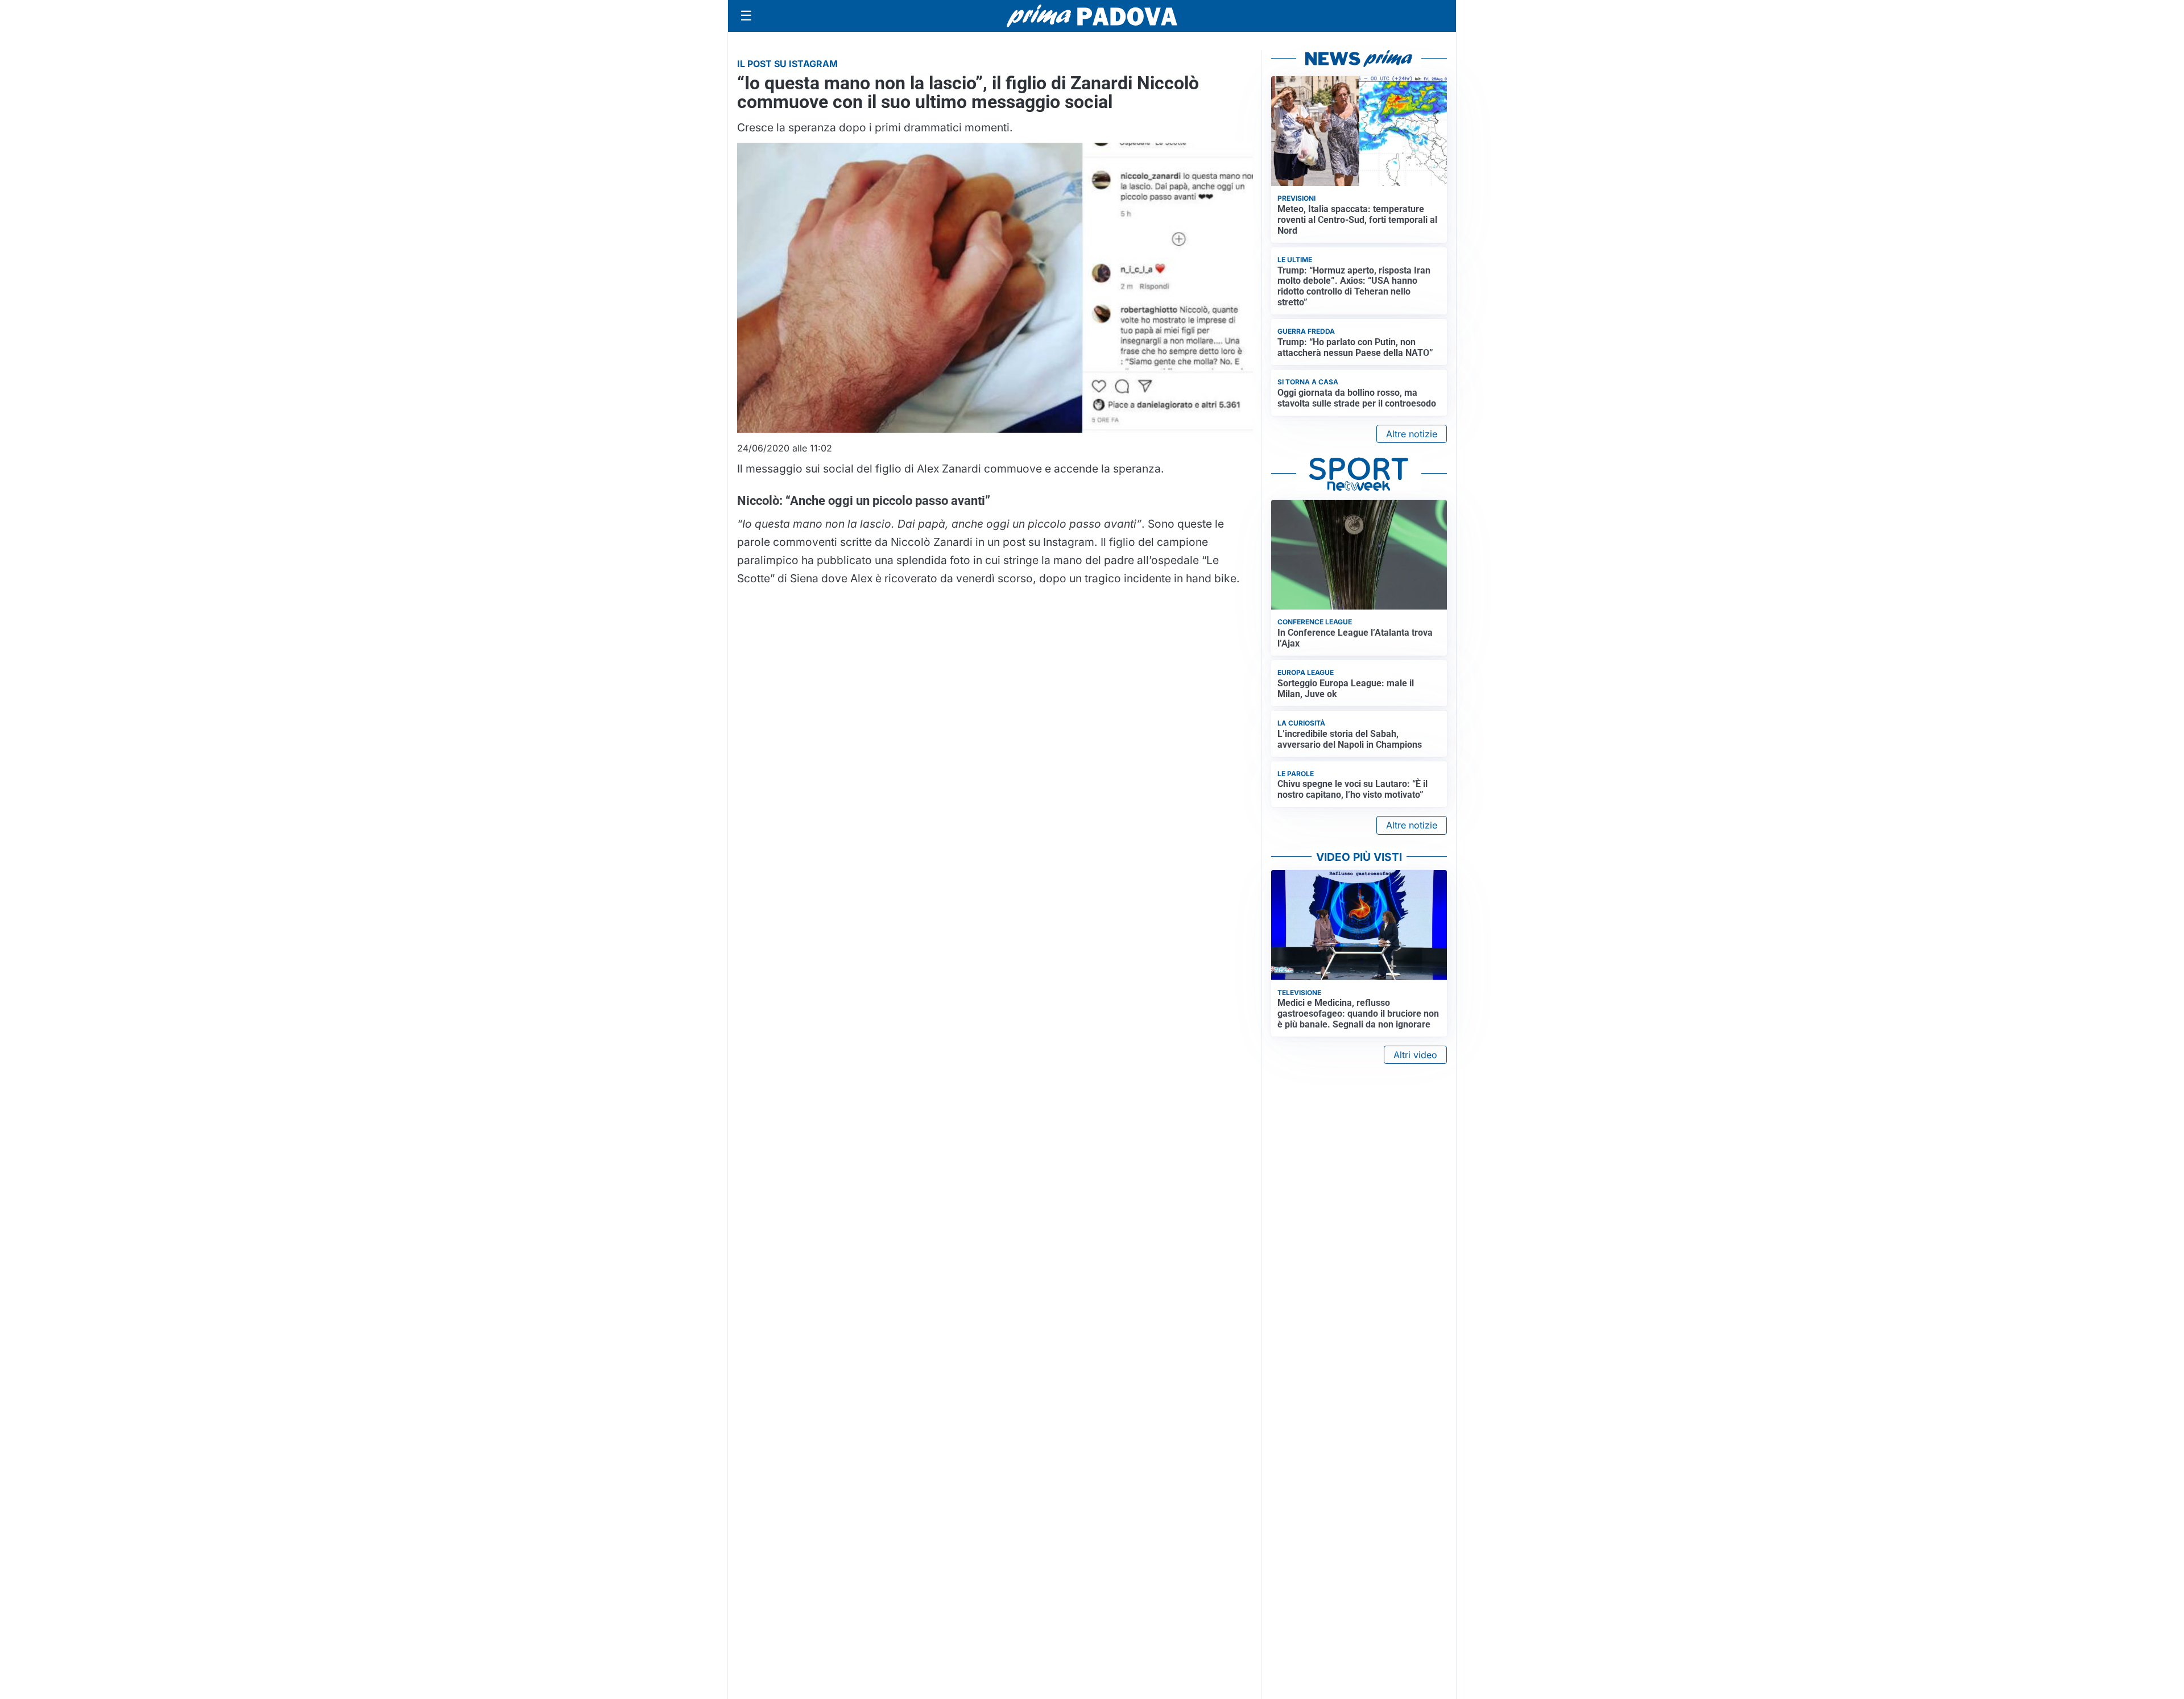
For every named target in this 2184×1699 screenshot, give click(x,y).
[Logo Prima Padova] (1092, 16)
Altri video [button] (1415, 1055)
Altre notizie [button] (1412, 434)
